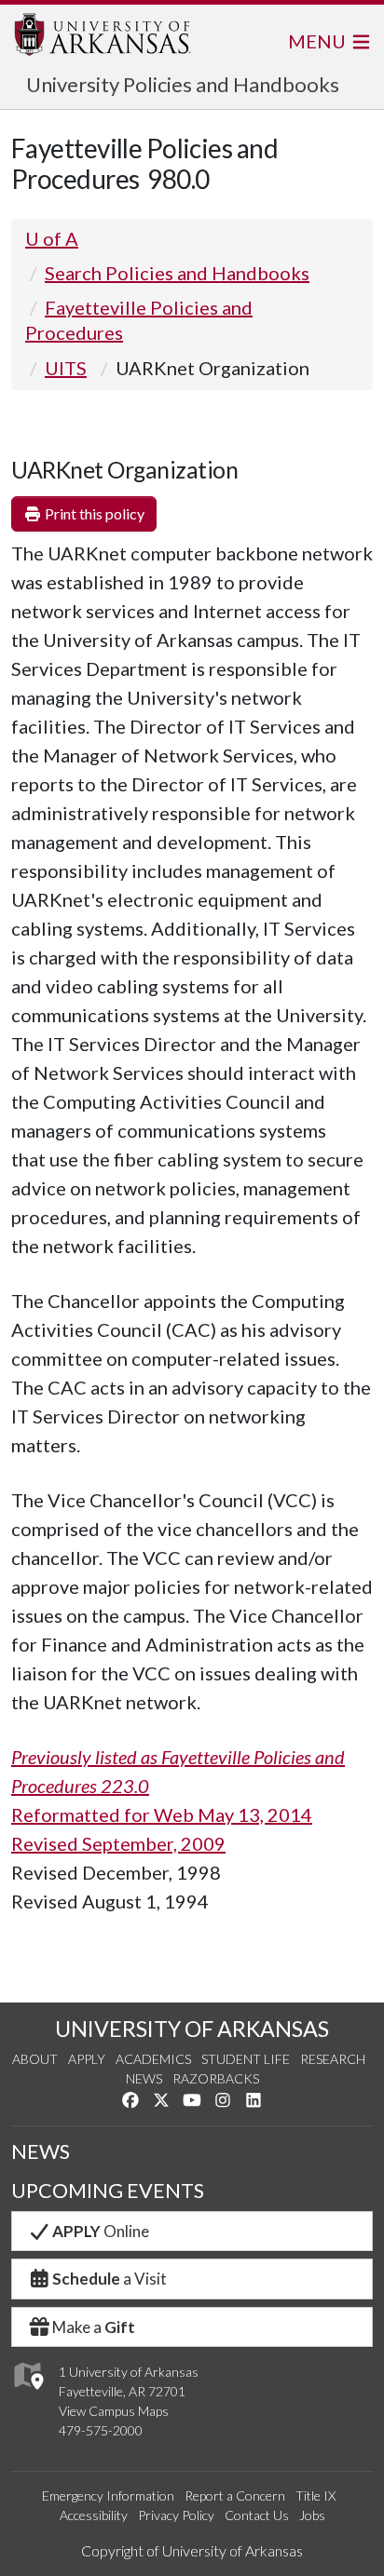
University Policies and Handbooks (183, 84)
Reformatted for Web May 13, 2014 (162, 1814)
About (35, 2059)
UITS (66, 368)
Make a (94, 2327)
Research (333, 2059)
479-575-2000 (101, 2430)
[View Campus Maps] (27, 2395)
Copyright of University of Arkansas (192, 2550)
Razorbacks (216, 2078)
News (144, 2078)
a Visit (110, 2279)
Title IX (315, 2495)
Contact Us (257, 2515)
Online (101, 2231)
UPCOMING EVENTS (108, 2191)
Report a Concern (235, 2495)
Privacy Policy (176, 2515)
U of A (52, 238)
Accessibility (94, 2515)
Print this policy (93, 513)
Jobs (312, 2515)
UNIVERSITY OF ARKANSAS (192, 2029)
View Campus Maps (114, 2411)
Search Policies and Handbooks (177, 273)
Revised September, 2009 (118, 1843)
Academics (153, 2059)
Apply (87, 2059)
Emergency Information (108, 2495)
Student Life (246, 2059)
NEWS (41, 2151)
